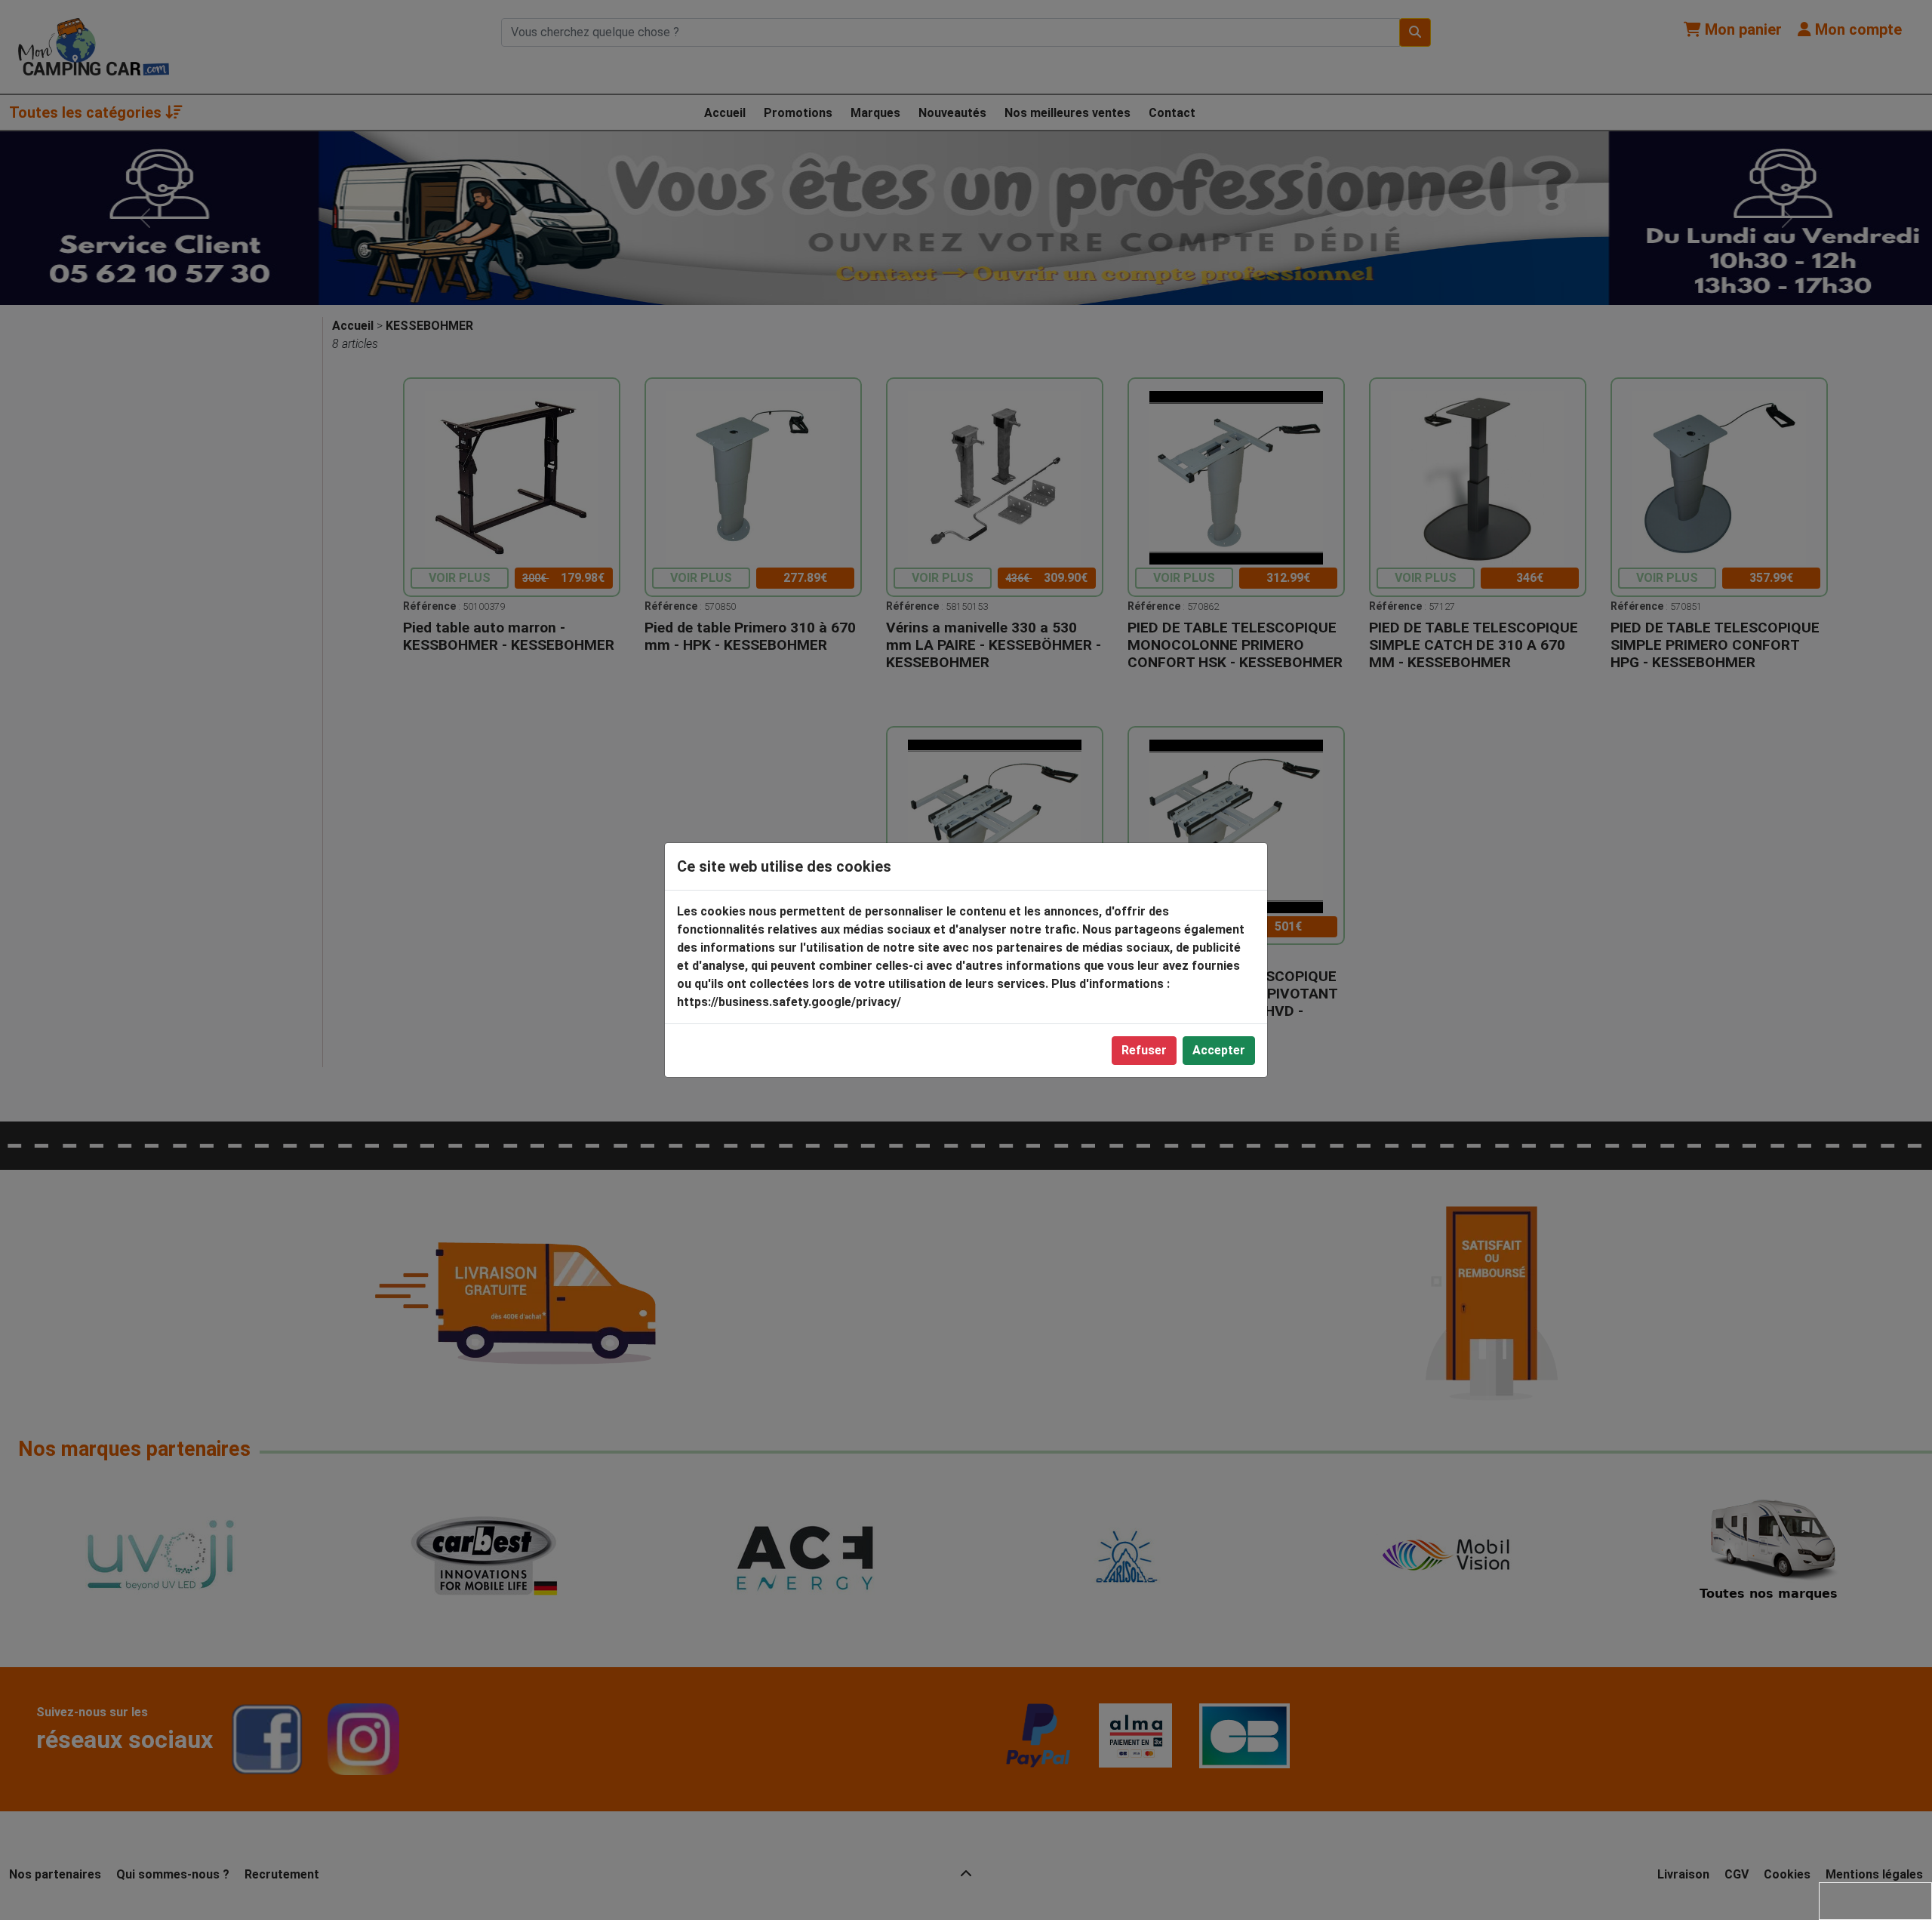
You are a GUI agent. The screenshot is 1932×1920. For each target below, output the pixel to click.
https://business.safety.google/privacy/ (789, 1002)
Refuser (1144, 1050)
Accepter (1219, 1050)
